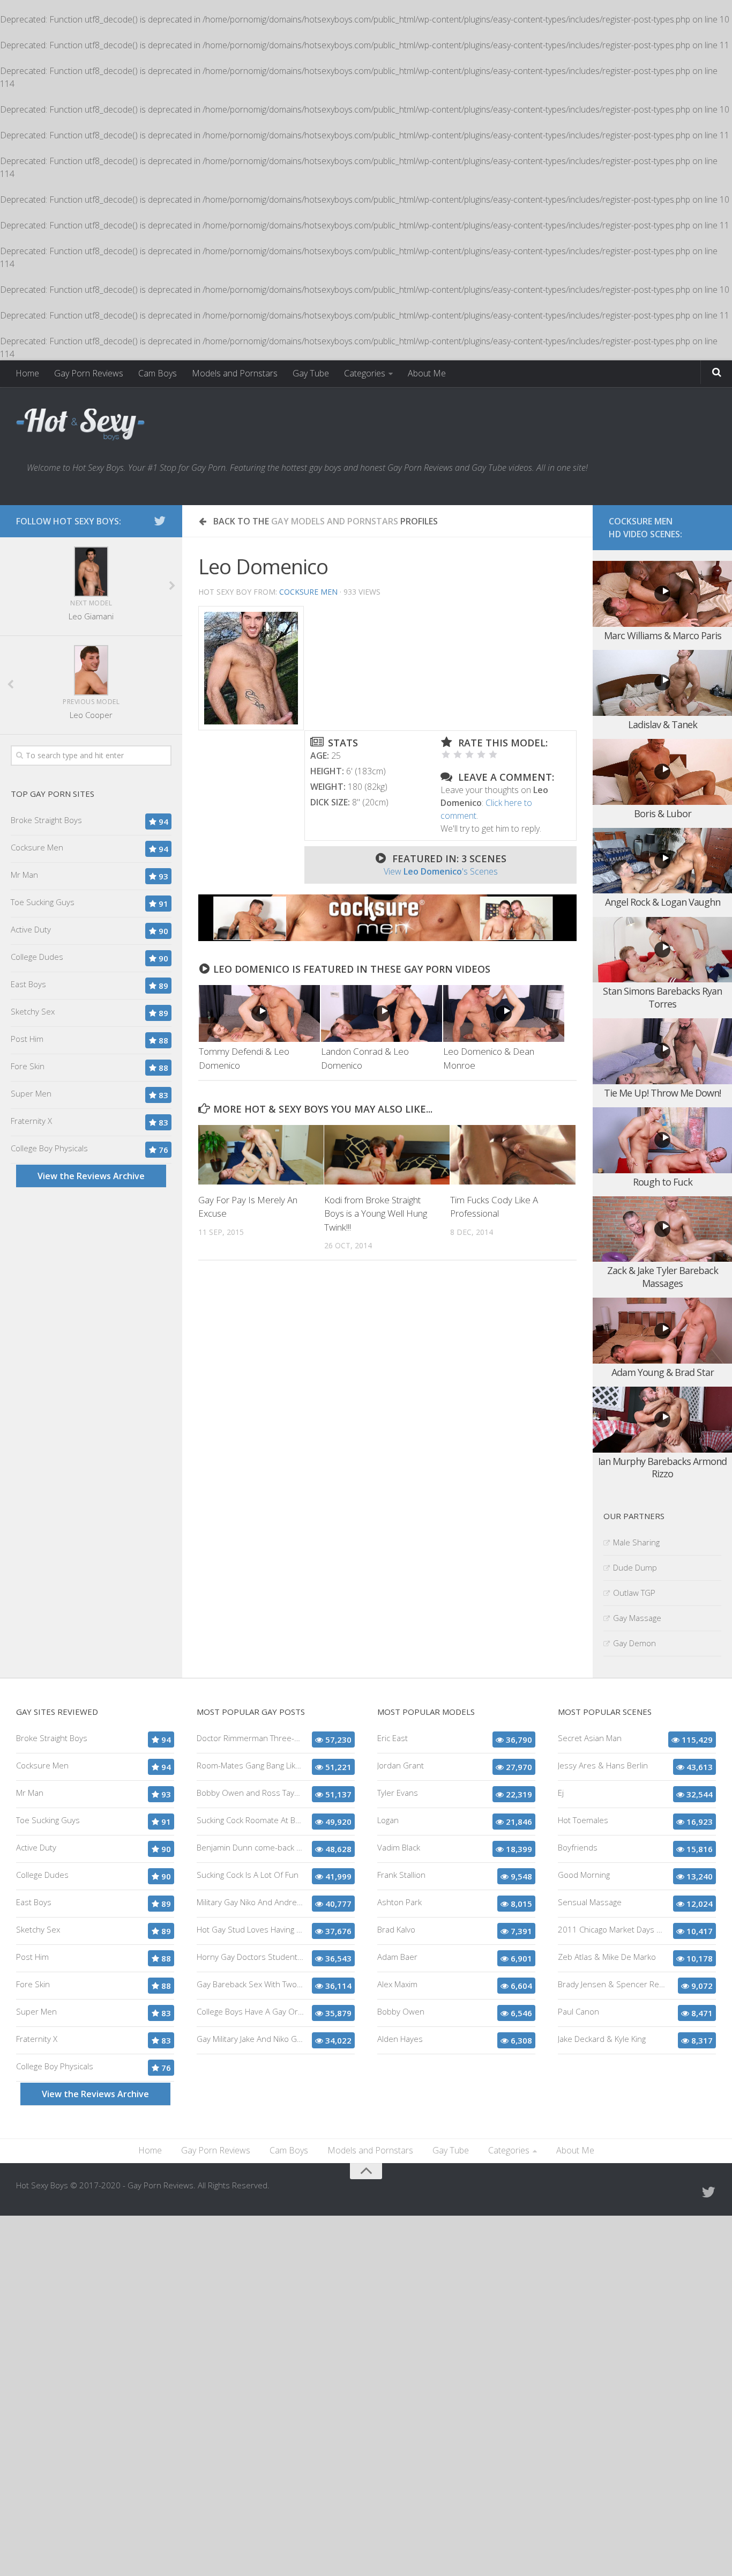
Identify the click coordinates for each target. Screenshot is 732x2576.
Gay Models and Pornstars (335, 521)
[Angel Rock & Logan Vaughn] (662, 861)
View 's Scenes (441, 871)
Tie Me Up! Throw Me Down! (662, 1093)
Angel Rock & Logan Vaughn (663, 902)
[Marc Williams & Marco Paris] (662, 594)
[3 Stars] (469, 754)
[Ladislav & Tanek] (662, 683)
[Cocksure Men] (387, 938)
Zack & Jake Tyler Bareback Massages (663, 1276)
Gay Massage (637, 1618)
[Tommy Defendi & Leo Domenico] (259, 1013)
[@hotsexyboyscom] (160, 521)
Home (27, 373)
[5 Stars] (493, 754)
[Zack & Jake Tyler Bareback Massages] (662, 1229)
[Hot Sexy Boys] (80, 425)
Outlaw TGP (634, 1593)
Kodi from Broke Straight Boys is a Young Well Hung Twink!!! (376, 1213)
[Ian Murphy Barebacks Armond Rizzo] (662, 1420)
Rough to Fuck (663, 1182)
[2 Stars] (458, 754)
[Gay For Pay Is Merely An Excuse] (261, 1154)
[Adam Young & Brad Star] (662, 1331)
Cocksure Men (308, 592)
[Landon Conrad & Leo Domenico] (382, 1013)
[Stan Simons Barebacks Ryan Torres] (662, 950)
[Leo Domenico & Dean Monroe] (504, 1013)
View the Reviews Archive (91, 1176)
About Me (427, 373)
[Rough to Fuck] (662, 1140)
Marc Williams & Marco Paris (663, 635)
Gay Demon (634, 1643)
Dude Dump (635, 1567)
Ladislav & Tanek (663, 724)
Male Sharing (636, 1542)
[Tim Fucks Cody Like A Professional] (513, 1154)
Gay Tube (311, 373)
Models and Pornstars (235, 373)
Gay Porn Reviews (89, 373)
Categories (365, 373)
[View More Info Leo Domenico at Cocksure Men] (251, 668)
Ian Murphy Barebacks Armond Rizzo (662, 1467)
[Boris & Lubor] (662, 772)
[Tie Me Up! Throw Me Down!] (662, 1051)
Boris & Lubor (663, 813)
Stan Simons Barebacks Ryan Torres (662, 997)
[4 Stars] (481, 754)
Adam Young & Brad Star (663, 1372)
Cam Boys (158, 373)
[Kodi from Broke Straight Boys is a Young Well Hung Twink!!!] (387, 1154)
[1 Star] (446, 754)
